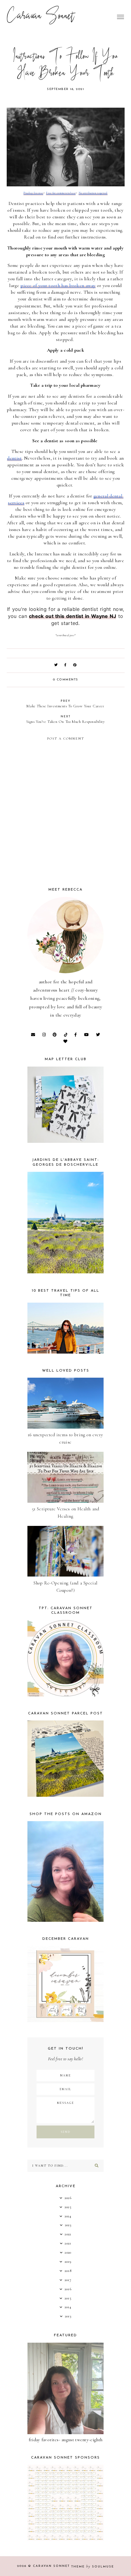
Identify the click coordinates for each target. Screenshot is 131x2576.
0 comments (66, 680)
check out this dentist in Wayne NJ (73, 616)
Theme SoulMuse (93, 2567)
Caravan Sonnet (41, 17)
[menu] (120, 17)
